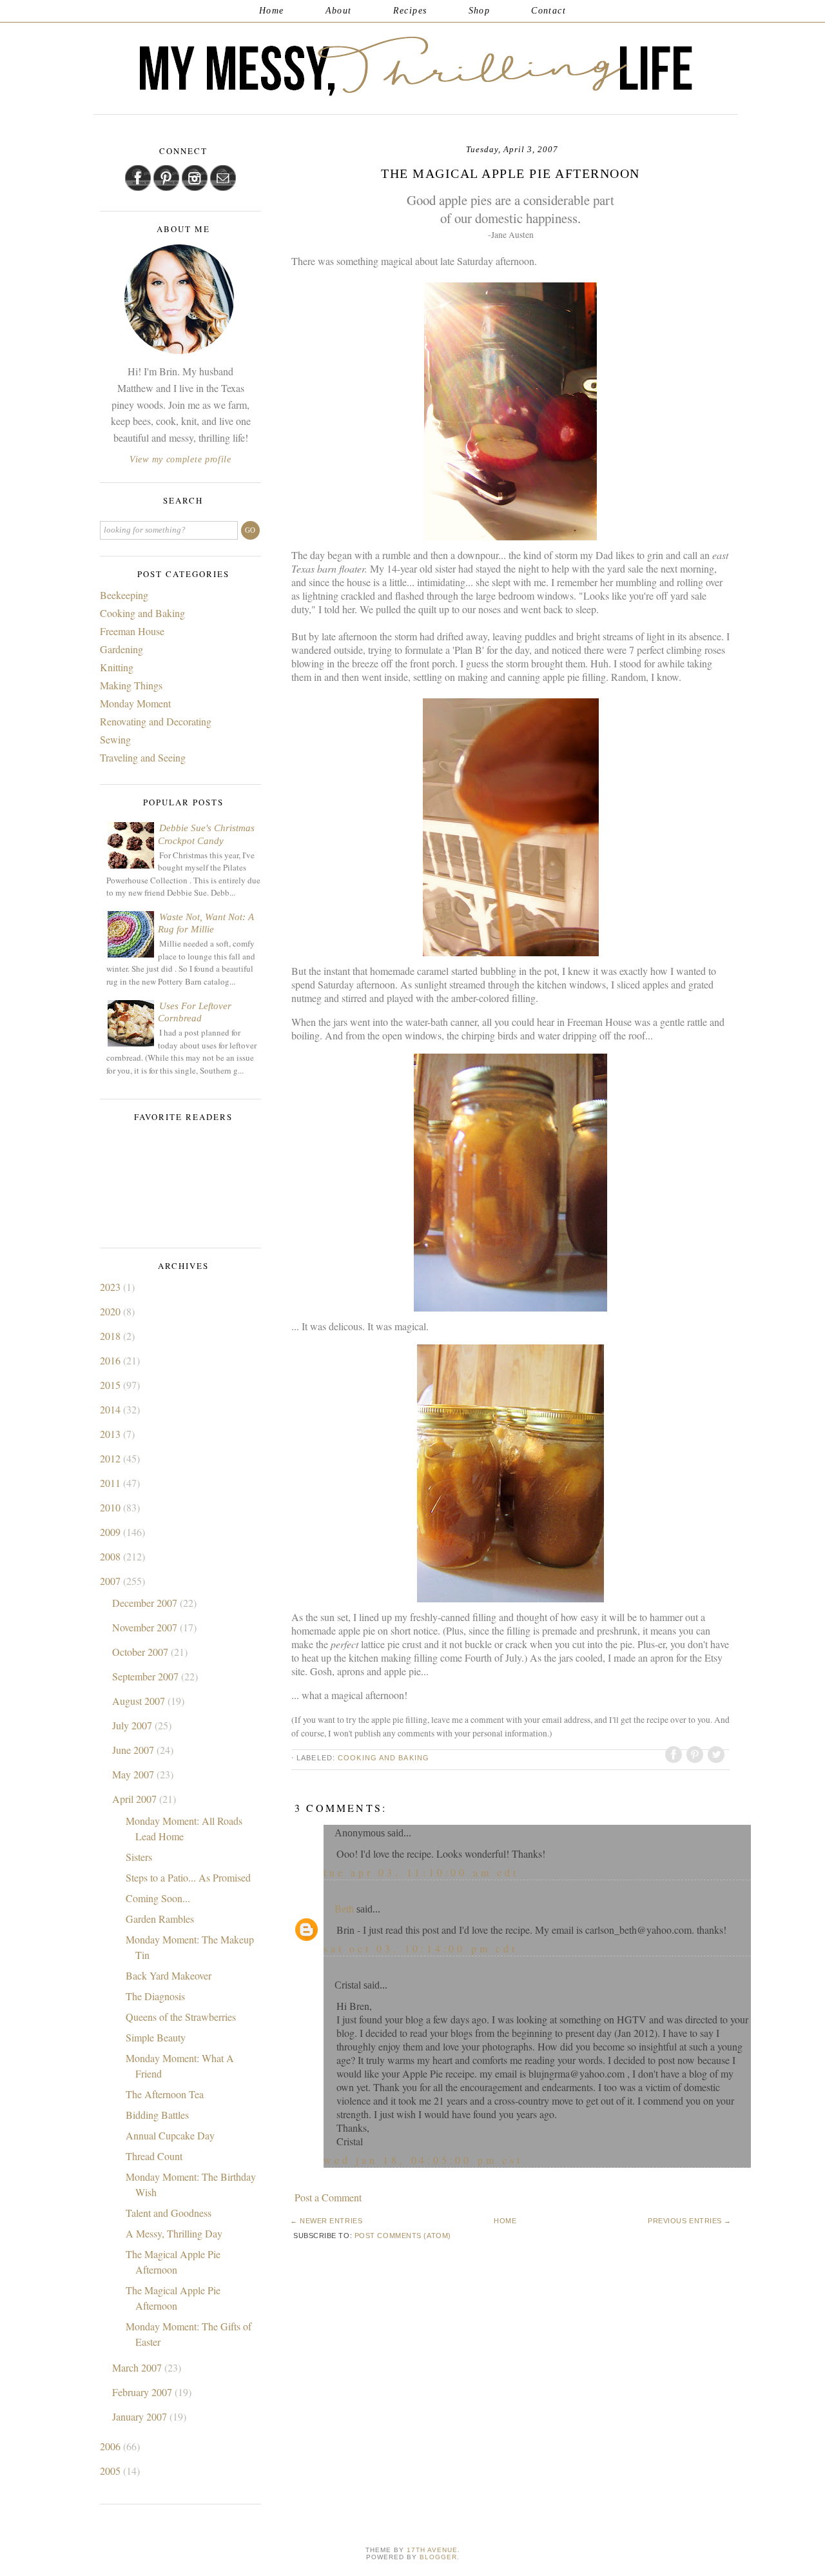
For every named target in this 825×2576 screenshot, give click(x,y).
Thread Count (154, 2156)
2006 (112, 2446)
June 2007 (134, 1750)
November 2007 (146, 1627)
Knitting (117, 667)
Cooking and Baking (383, 1758)
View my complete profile (180, 459)
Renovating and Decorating (156, 721)
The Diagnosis (155, 1996)
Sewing (115, 739)
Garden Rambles (160, 1919)
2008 (112, 1556)
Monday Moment (135, 703)
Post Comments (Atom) (403, 2236)
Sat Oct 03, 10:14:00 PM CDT (421, 1948)
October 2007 (141, 1652)
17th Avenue (432, 2550)
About (339, 11)
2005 (112, 2471)
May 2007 (134, 1774)
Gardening (121, 649)
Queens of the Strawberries (181, 2017)
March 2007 (138, 2367)
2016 (112, 1360)
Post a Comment (328, 2197)
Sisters (139, 1857)
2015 (112, 1385)
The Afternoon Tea (165, 2094)
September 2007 (147, 1676)
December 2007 (146, 1603)
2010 (112, 1507)
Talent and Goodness (169, 2213)
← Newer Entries (326, 2221)
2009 (112, 1532)
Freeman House (132, 631)
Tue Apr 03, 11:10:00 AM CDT (421, 1872)
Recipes (410, 11)
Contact (548, 11)
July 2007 (133, 1725)
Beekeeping (124, 595)
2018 (112, 1336)
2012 (112, 1458)
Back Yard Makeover (169, 1975)
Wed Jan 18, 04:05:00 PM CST (423, 2160)
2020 (112, 1311)
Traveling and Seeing (143, 757)
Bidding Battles (157, 2115)
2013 (112, 1434)
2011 (112, 1483)
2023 (112, 1287)
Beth (344, 1909)
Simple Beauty (156, 2037)
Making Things (131, 685)
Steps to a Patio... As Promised (188, 1877)
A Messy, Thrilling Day (174, 2233)
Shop (480, 11)
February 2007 (143, 2392)
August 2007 (140, 1701)
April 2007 (136, 1799)
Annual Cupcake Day (170, 2135)
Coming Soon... (158, 1898)
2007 (112, 1581)
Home (272, 11)
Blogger (438, 2557)
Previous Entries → (690, 2221)
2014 (112, 1409)
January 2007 (141, 2416)
